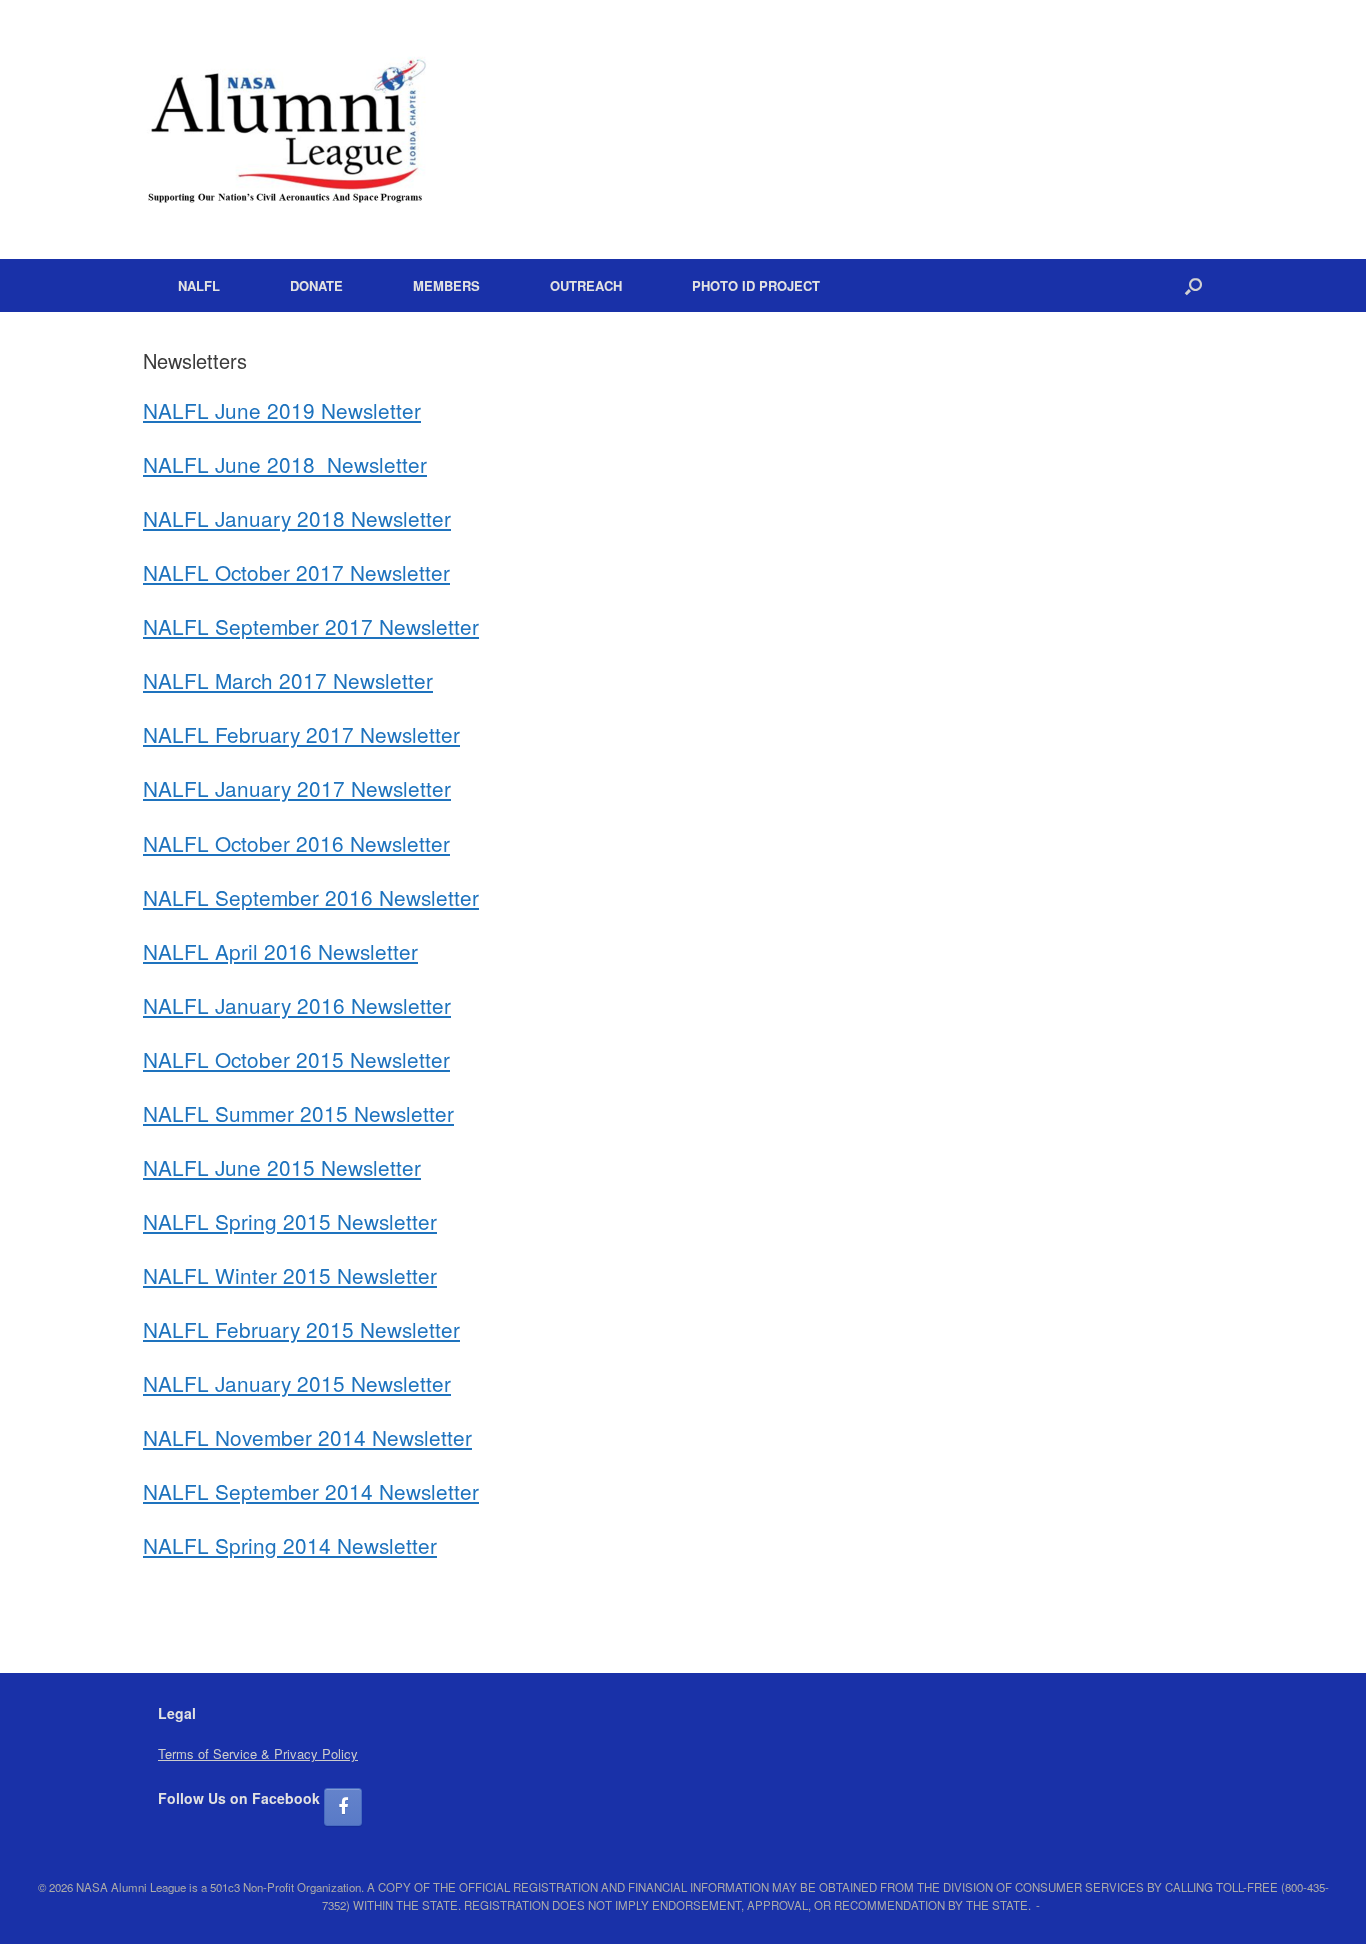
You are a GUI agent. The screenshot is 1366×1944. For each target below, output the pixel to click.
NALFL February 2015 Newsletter (301, 1329)
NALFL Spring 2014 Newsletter (290, 1545)
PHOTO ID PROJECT (756, 285)
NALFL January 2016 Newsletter (297, 1005)
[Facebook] (343, 1807)
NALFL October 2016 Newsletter (296, 843)
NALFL (199, 285)
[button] (1193, 285)
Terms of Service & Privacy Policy (258, 1753)
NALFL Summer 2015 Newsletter (298, 1113)
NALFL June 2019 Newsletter (282, 410)
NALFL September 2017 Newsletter (311, 626)
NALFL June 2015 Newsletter (282, 1167)
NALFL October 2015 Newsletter (296, 1059)
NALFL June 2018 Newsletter (285, 464)
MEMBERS (446, 285)
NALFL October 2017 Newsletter (296, 572)
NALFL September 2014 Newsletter (311, 1491)
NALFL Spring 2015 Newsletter (290, 1221)
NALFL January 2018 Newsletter (297, 518)
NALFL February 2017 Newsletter (301, 734)
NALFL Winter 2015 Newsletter (290, 1275)
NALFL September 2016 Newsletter (311, 897)
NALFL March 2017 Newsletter (288, 680)
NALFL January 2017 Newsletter (297, 788)
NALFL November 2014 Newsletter (307, 1437)
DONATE (316, 285)
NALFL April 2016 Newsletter (280, 951)
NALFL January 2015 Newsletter (297, 1383)
